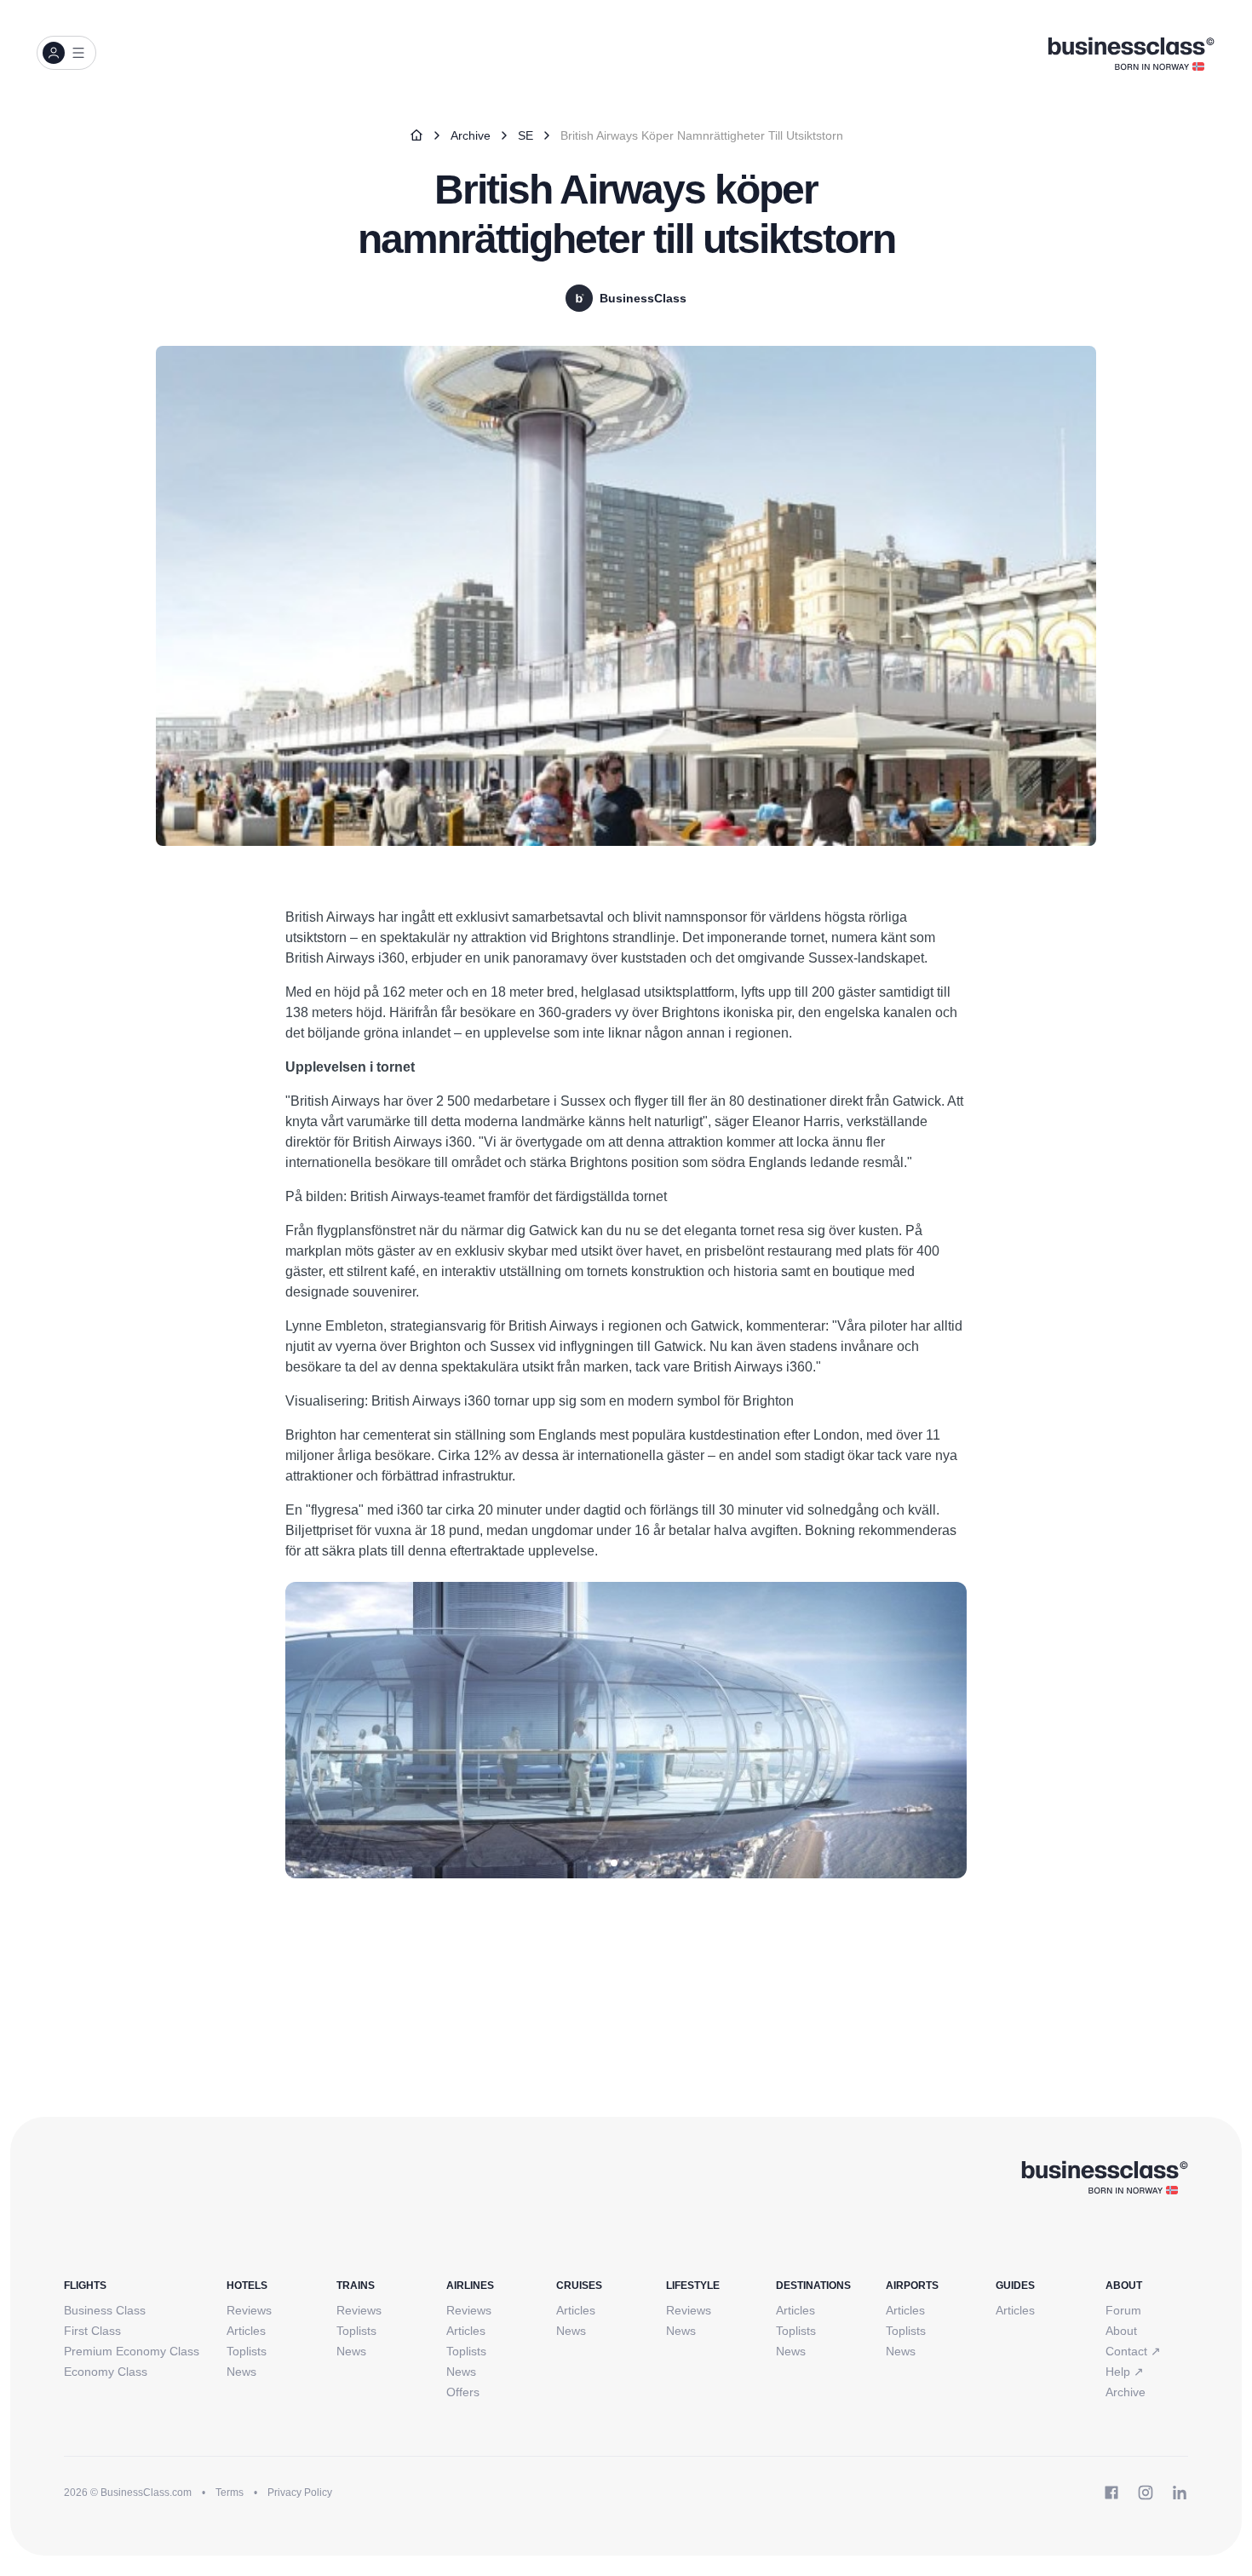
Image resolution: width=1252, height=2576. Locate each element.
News (241, 2372)
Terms (230, 2493)
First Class (92, 2331)
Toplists (247, 2351)
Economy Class (106, 2372)
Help (1125, 2372)
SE (525, 135)
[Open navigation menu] (66, 53)
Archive (471, 135)
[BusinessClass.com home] (1104, 2176)
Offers (463, 2392)
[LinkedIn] (1180, 2493)
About (1121, 2331)
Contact (1133, 2351)
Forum (1123, 2310)
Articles (246, 2331)
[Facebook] (1111, 2493)
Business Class (105, 2310)
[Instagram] (1146, 2493)
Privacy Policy (300, 2493)
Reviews (249, 2310)
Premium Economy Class (132, 2351)
